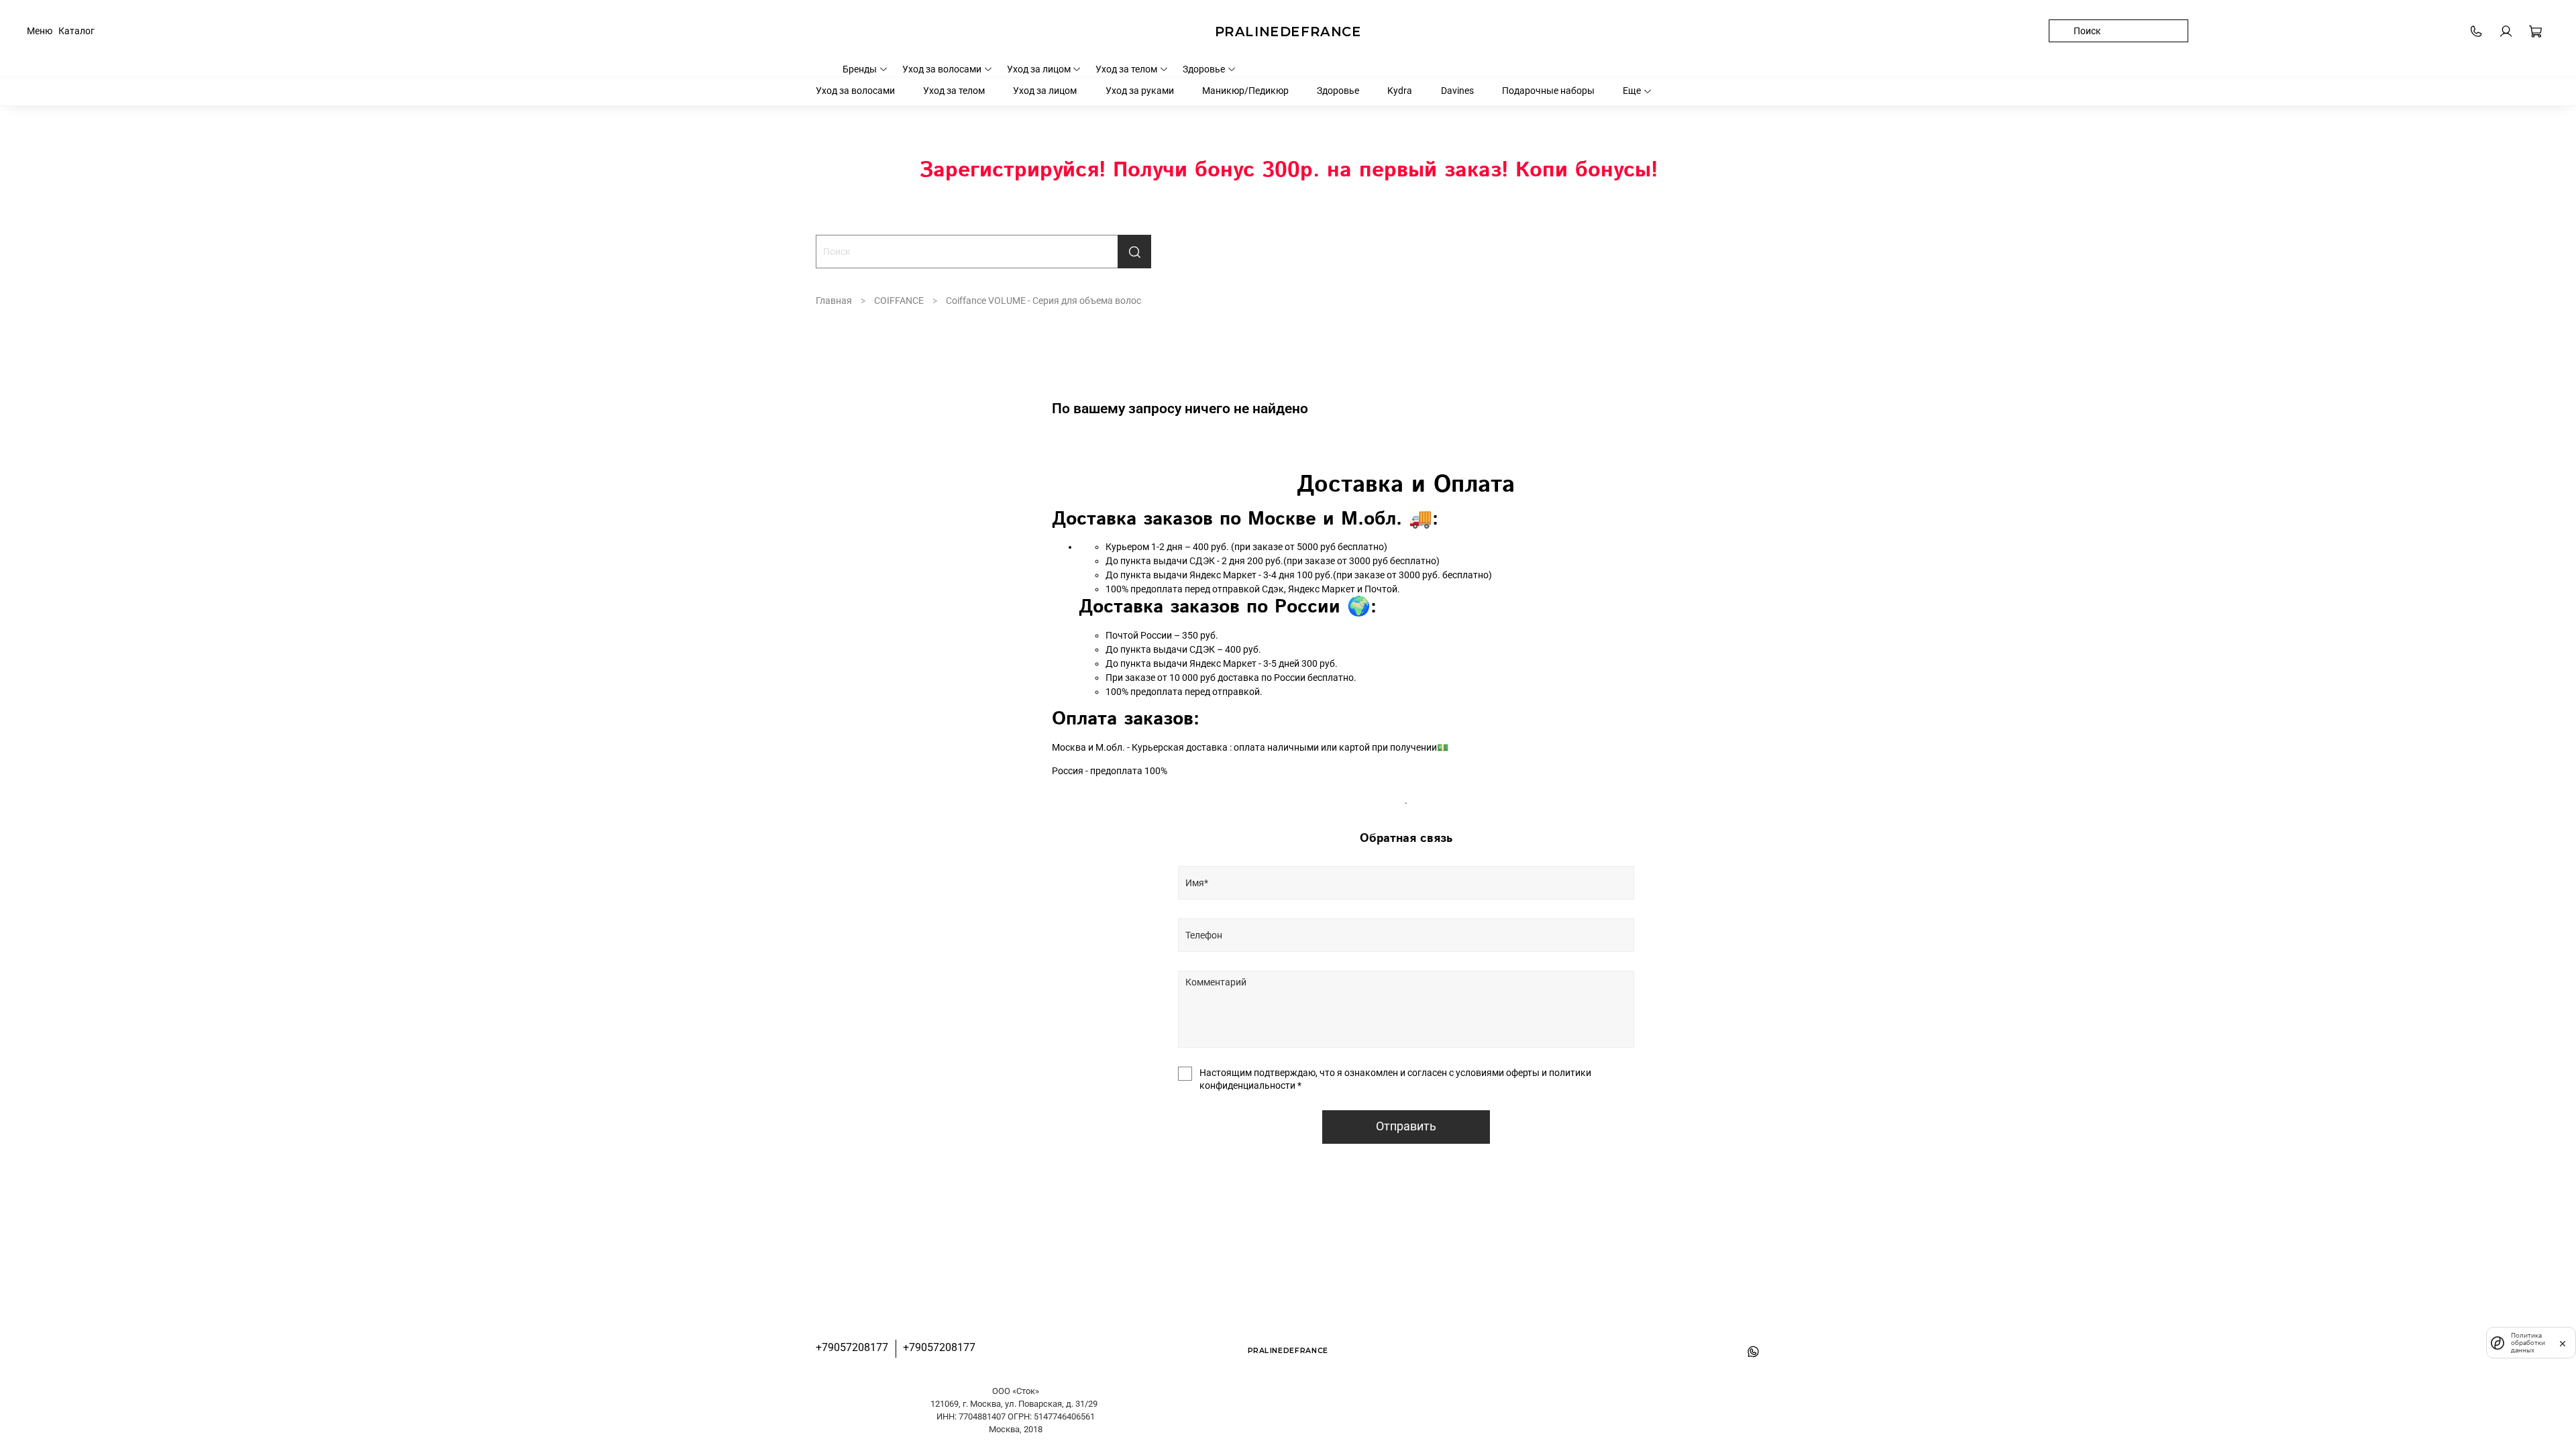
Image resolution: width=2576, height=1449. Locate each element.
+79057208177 (852, 1347)
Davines (1457, 91)
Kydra (1400, 91)
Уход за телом (1126, 69)
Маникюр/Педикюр (1245, 91)
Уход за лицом (1039, 69)
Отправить (1406, 1126)
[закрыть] (2563, 1342)
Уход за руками (1140, 91)
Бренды (860, 69)
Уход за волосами (942, 69)
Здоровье (1204, 69)
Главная (834, 301)
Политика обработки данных (2528, 1343)
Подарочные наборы (1548, 91)
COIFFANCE (899, 301)
